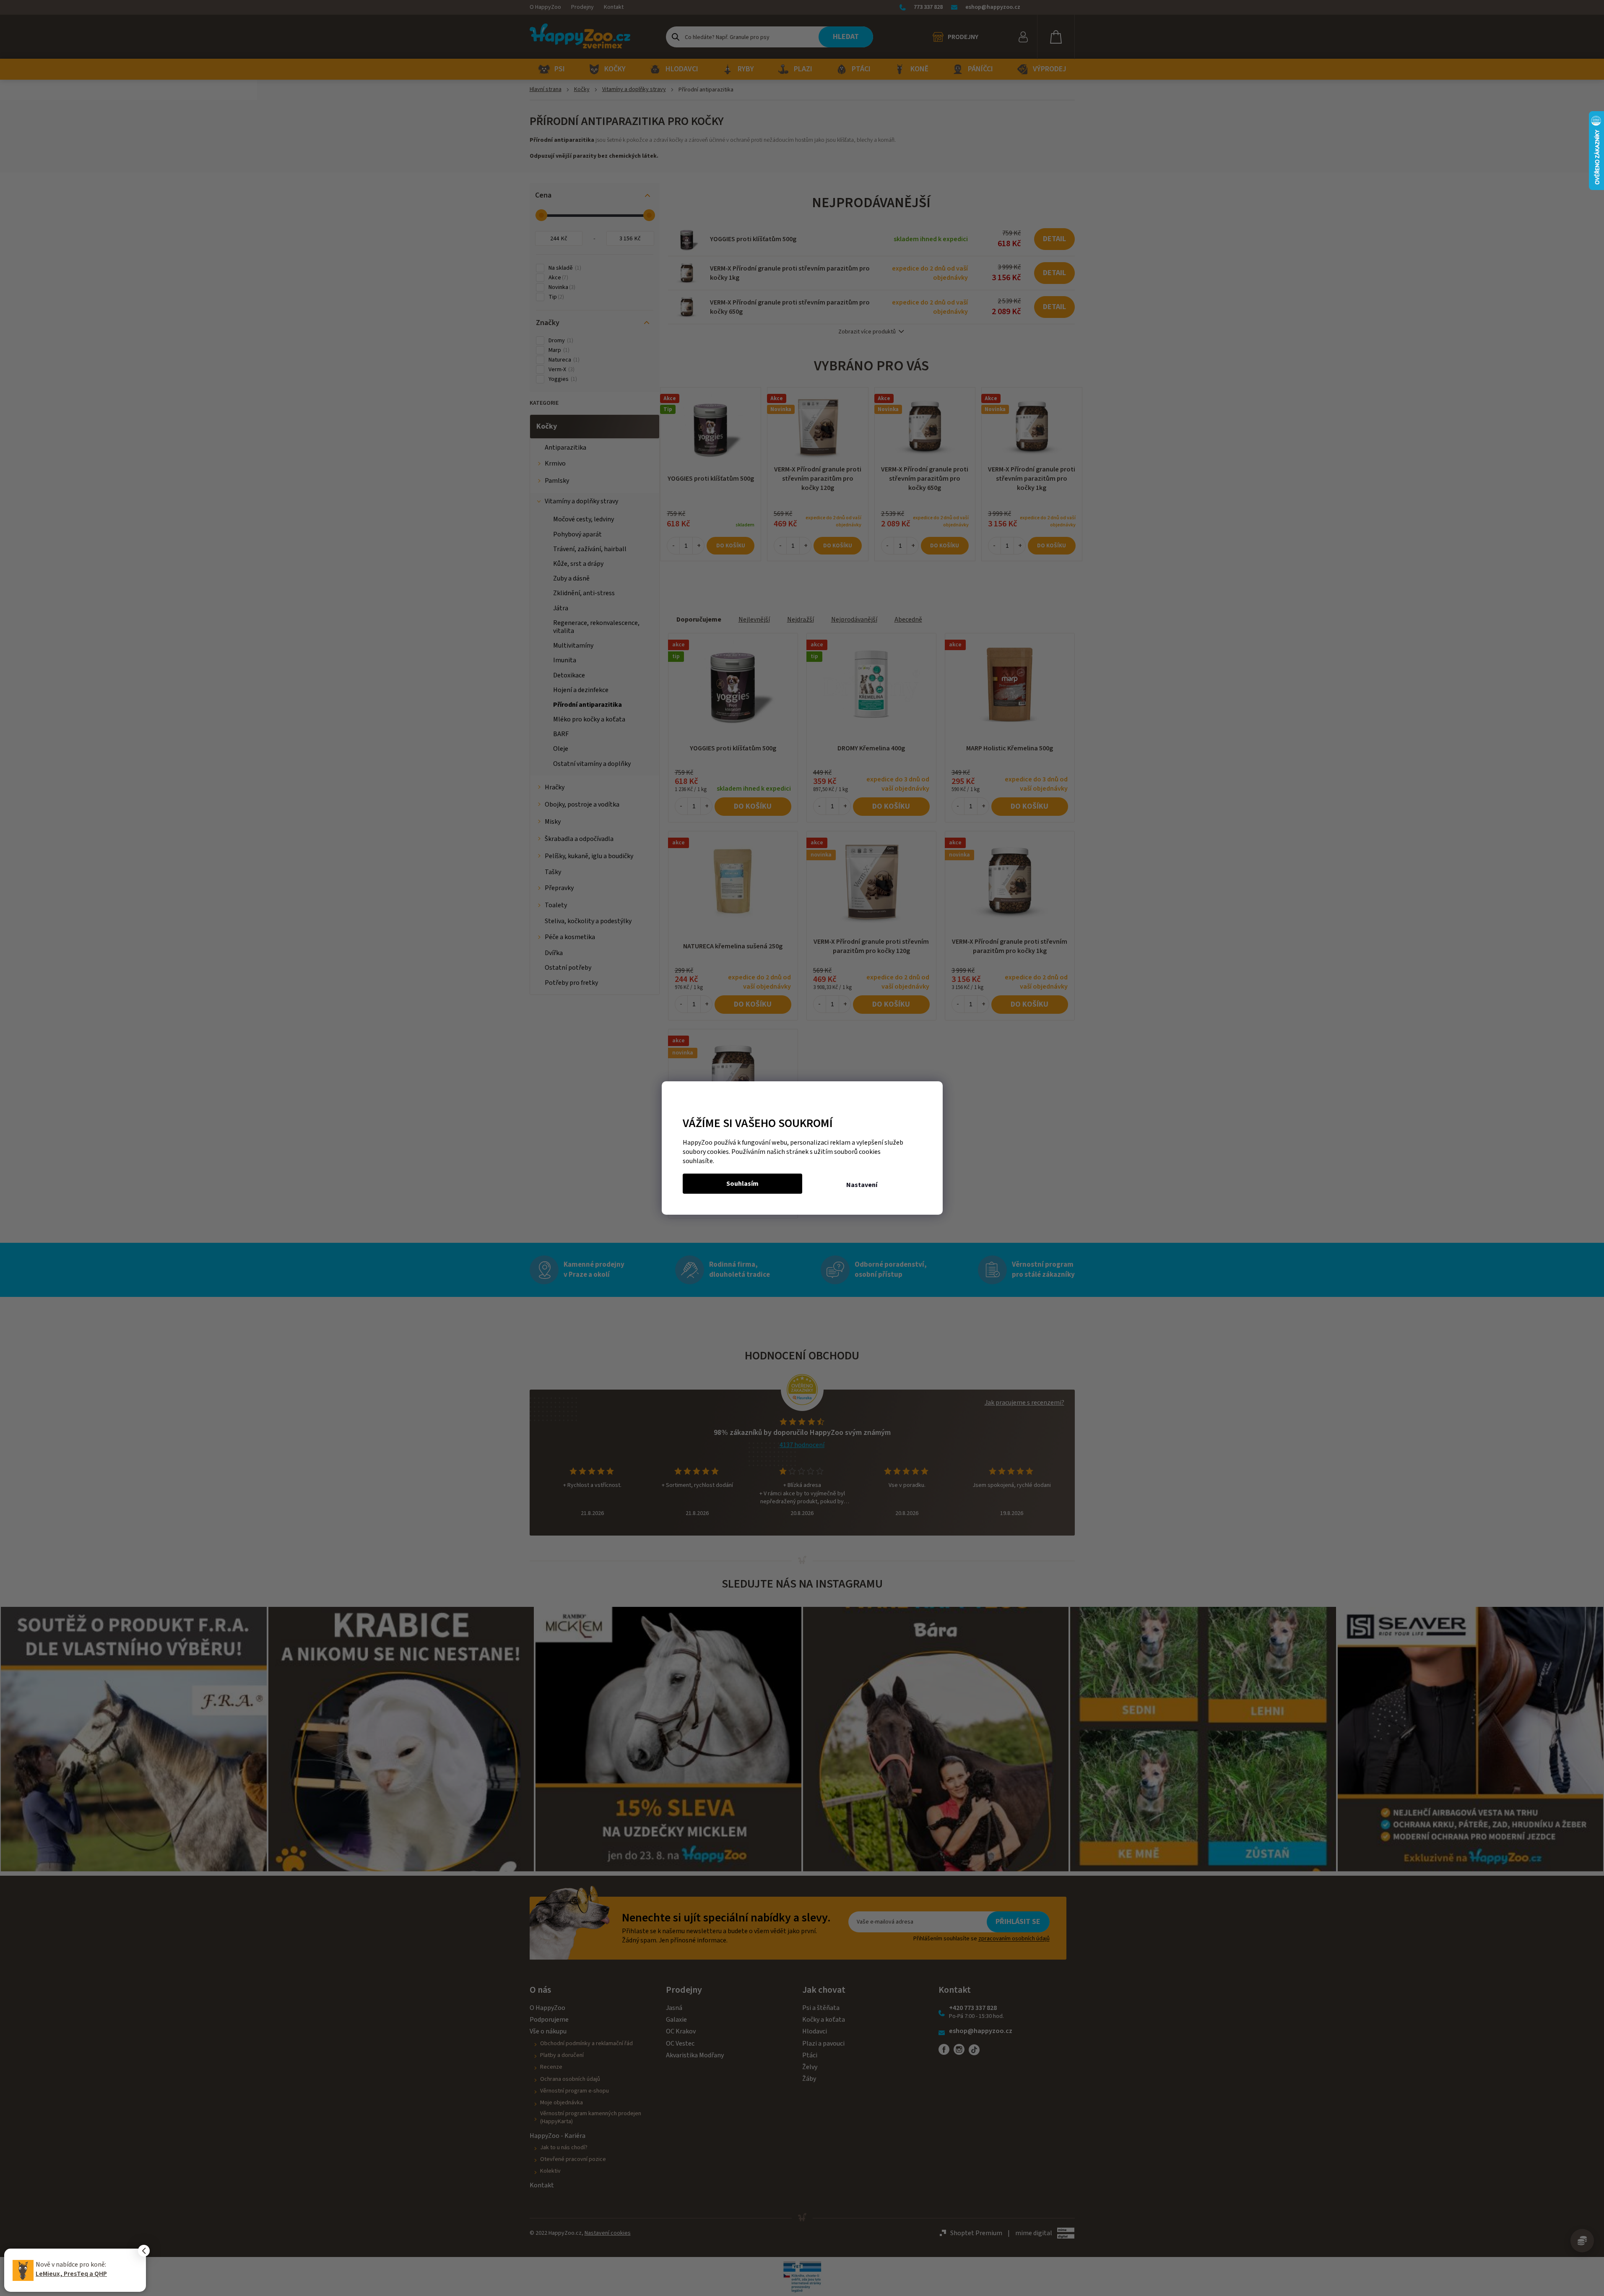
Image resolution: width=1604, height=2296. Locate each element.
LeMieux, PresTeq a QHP (71, 2274)
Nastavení (862, 1185)
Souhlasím (742, 1184)
